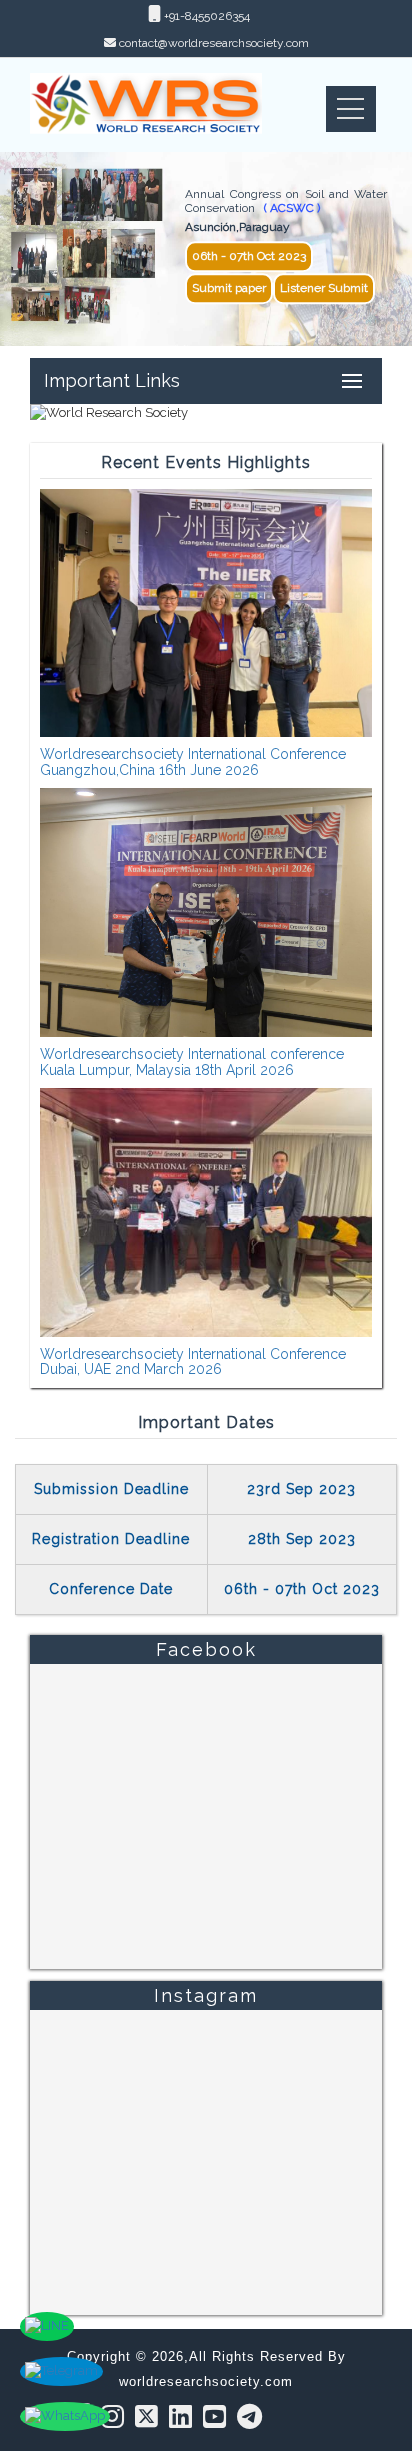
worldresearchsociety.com (206, 2381)
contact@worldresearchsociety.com (214, 43)
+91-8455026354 (205, 16)
